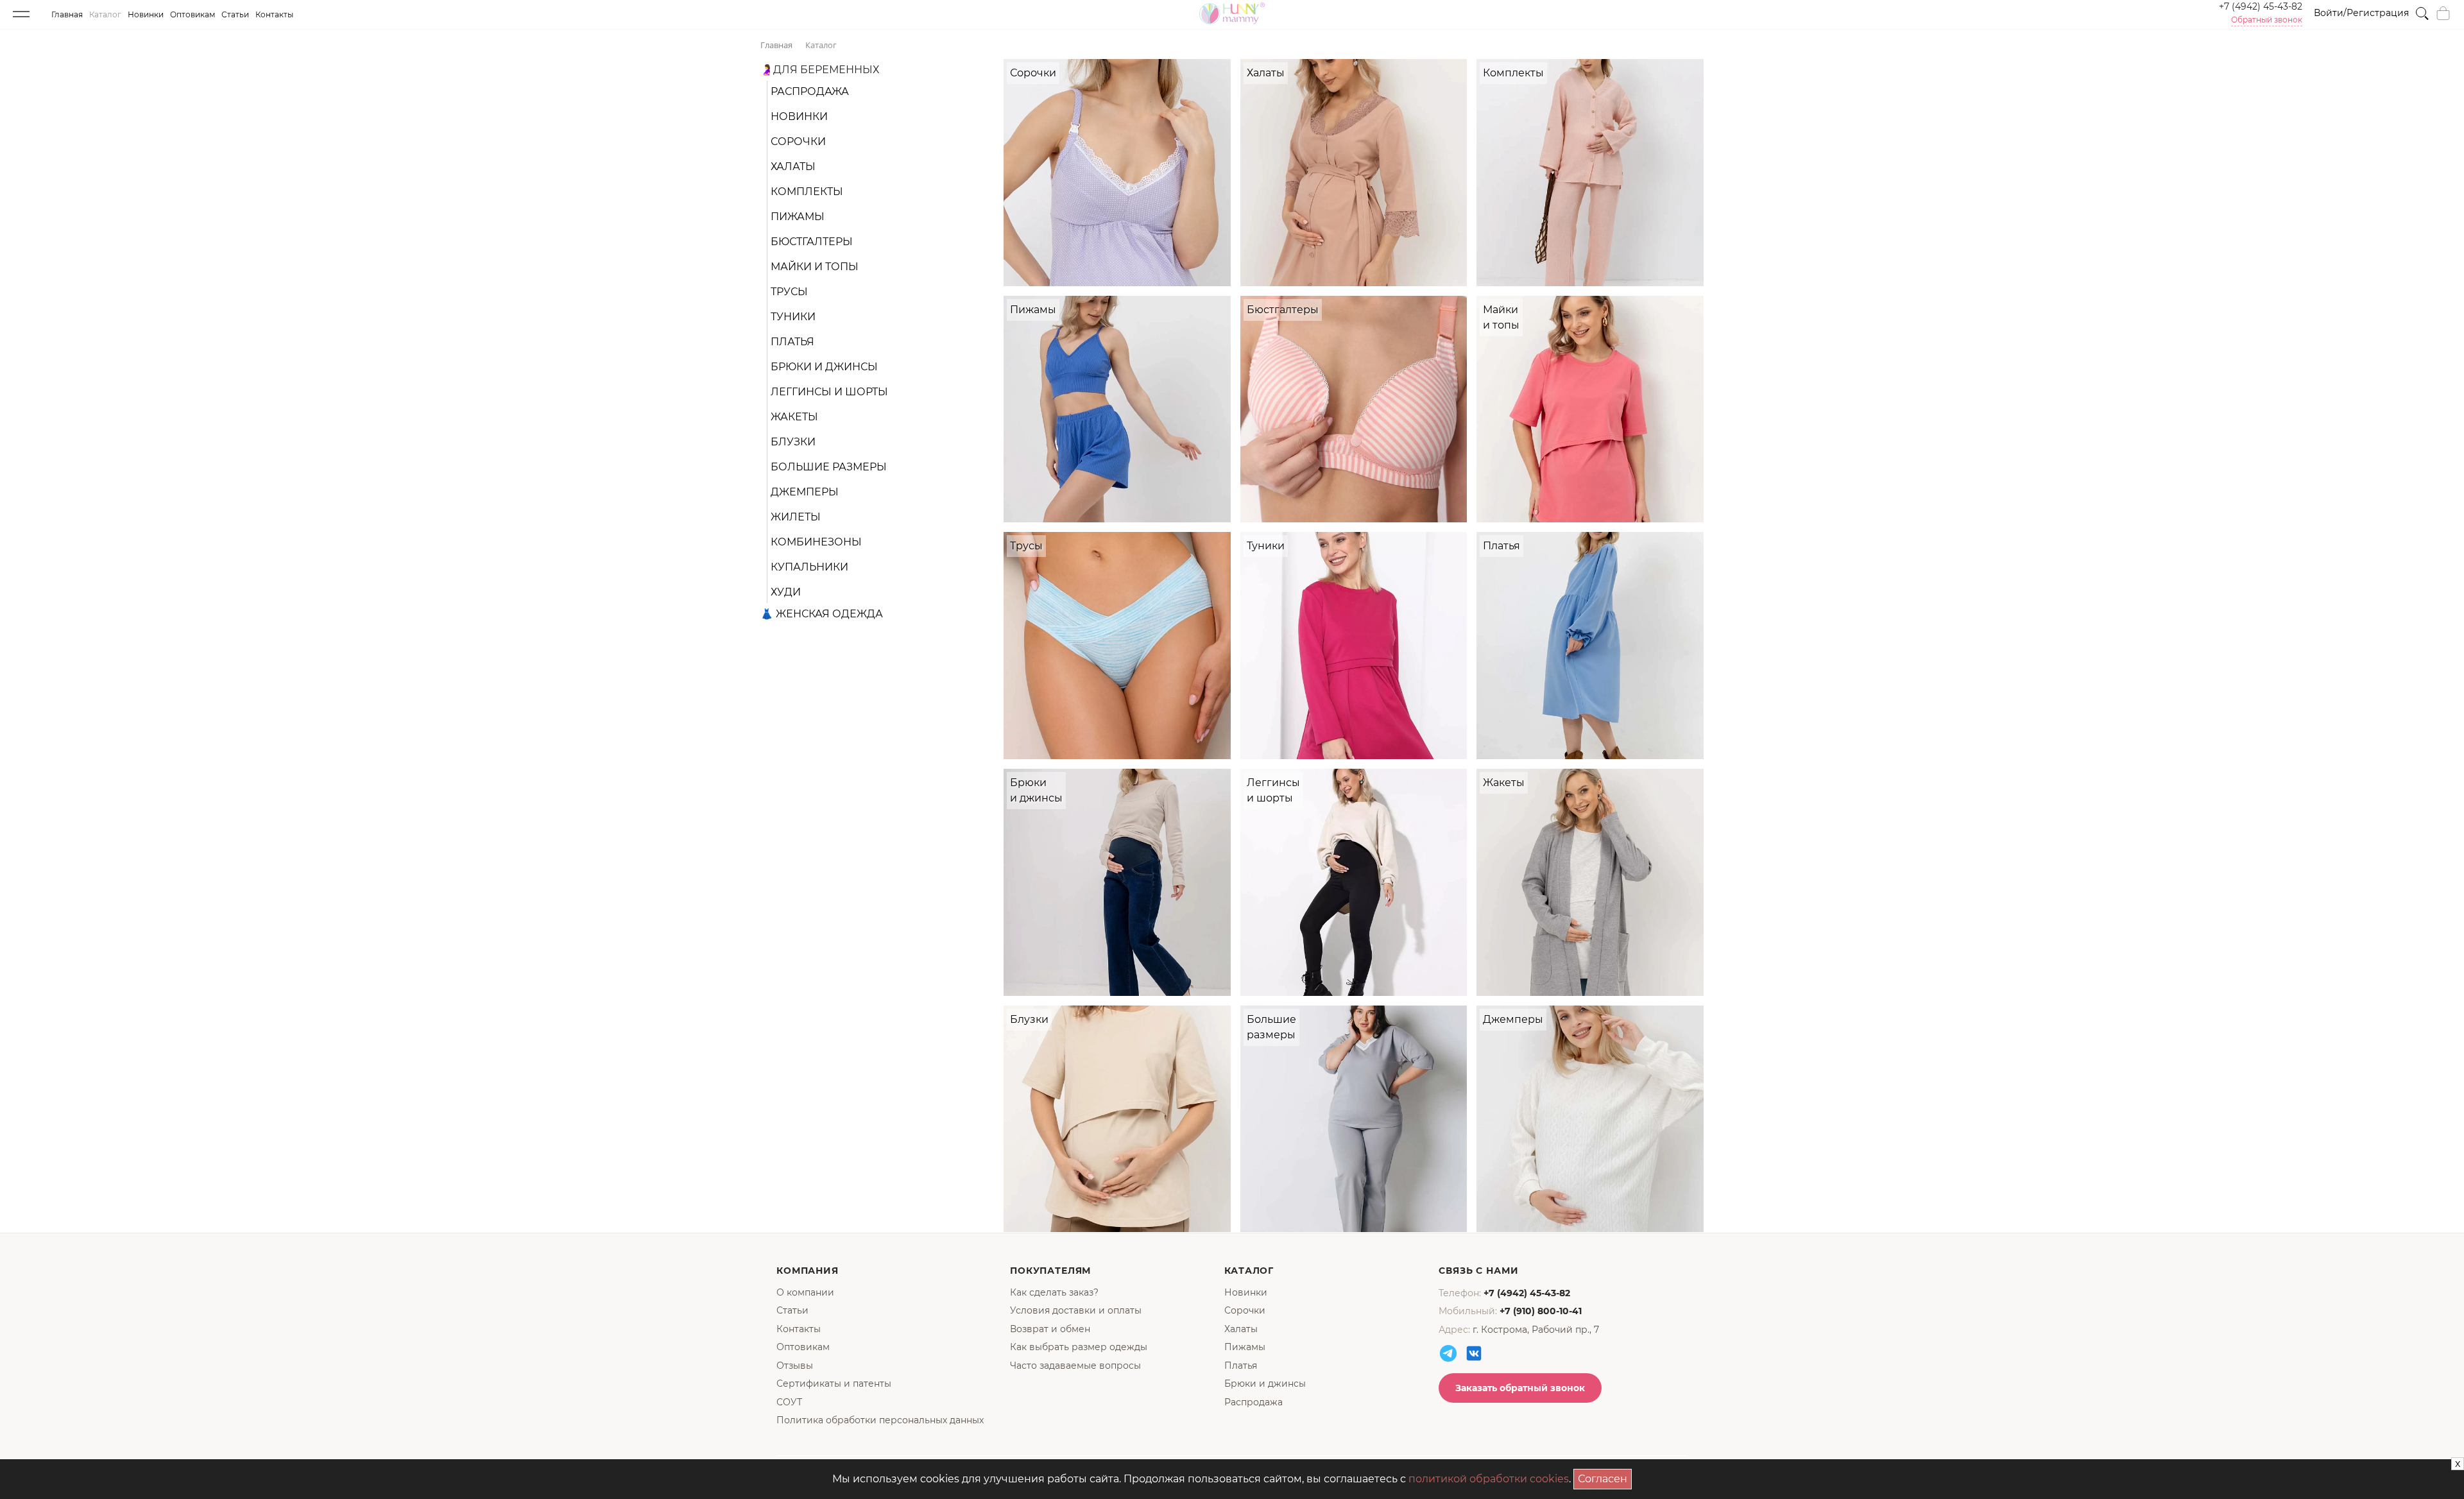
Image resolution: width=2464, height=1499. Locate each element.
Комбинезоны (816, 542)
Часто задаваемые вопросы (1075, 1366)
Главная (67, 14)
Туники (793, 317)
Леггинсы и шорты (829, 392)
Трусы (789, 292)
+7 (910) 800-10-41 (1541, 1311)
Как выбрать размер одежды (1079, 1347)
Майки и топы (815, 267)
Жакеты (794, 417)
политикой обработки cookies (1489, 1479)
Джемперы (805, 492)
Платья (792, 342)
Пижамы (798, 217)
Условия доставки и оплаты (1076, 1310)
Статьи (235, 14)
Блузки (793, 442)
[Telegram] (1448, 1353)
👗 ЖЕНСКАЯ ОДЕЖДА (822, 614)
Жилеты (796, 517)
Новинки (146, 14)
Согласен (1605, 1477)
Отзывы (795, 1366)
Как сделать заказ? (1054, 1292)
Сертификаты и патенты (834, 1383)
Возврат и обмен (1050, 1329)
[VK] (1474, 1353)
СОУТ (789, 1402)
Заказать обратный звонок (1520, 1388)
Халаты (793, 167)
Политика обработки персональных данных (880, 1420)
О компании (805, 1292)
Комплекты (807, 192)
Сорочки (798, 141)
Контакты (274, 14)
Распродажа (810, 91)
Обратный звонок (2267, 20)
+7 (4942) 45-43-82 (2261, 6)
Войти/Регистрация (2361, 13)
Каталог (105, 14)
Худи (786, 592)
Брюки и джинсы (824, 367)
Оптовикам (193, 14)
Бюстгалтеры (812, 242)
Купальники (809, 567)
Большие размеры (829, 467)
